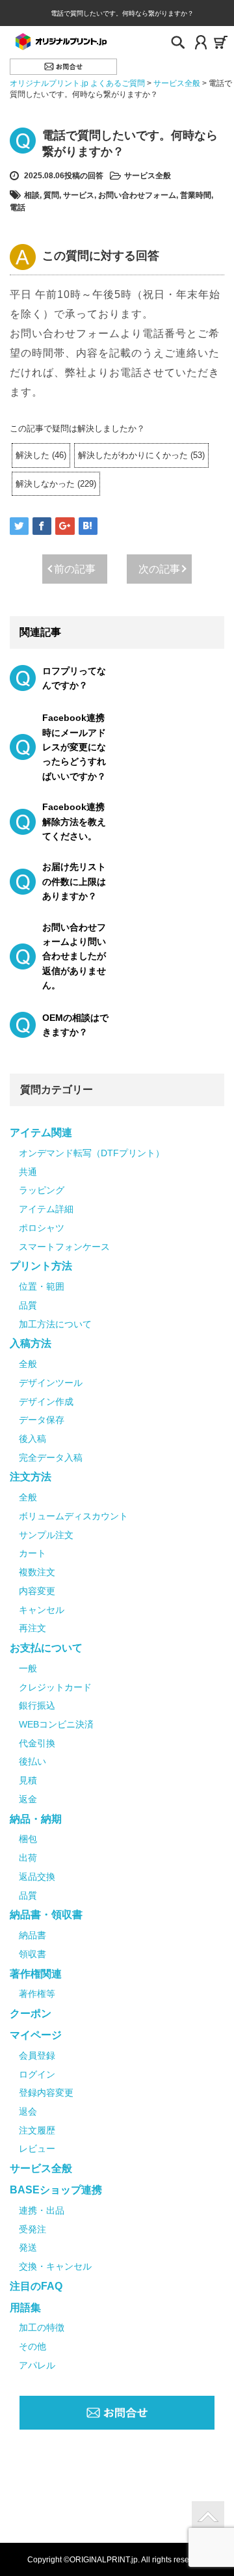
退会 (28, 2111)
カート (32, 1553)
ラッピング (42, 1190)
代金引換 (37, 1743)
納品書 (32, 1935)
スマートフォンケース (64, 1247)
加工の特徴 (42, 2327)
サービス (79, 195)
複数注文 (37, 1572)
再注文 (32, 1628)
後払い (32, 1761)
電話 (18, 208)
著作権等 (37, 1994)
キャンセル (42, 1610)
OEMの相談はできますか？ (75, 1025)
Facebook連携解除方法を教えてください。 (74, 821)
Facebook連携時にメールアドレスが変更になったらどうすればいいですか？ (74, 747)
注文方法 (31, 1477)
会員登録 (37, 2055)
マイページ (36, 2035)
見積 (28, 1780)
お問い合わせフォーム (137, 195)
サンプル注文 (46, 1535)
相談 (32, 195)
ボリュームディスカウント (73, 1516)
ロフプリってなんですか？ (74, 678)
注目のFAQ (36, 2286)
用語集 (25, 2308)
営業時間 (196, 195)
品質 (28, 1305)
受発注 (32, 2229)
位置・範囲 (42, 1286)
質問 (51, 195)
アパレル (37, 2365)
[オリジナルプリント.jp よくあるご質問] (60, 41)
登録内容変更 (46, 2093)
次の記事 (159, 569)
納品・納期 (36, 1819)
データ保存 (42, 1420)
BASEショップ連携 (56, 2190)
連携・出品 (42, 2210)
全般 (28, 1364)
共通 (28, 1172)
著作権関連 (36, 1974)
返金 (28, 1799)
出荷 (28, 1858)
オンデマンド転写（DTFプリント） (92, 1153)
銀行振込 (37, 1705)
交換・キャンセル (55, 2266)
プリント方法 (41, 1266)
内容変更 (37, 1591)
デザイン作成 (46, 1402)
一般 (28, 1668)
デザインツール (51, 1383)
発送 (28, 2247)
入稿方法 (31, 1343)
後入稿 (32, 1439)
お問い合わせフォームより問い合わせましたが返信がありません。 (74, 956)
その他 (32, 2346)
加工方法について (55, 1324)
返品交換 (37, 1877)
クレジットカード (55, 1687)
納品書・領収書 (46, 1915)
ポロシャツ (42, 1228)
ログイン (37, 2074)
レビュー (37, 2149)
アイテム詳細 (46, 1209)
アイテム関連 (41, 1132)
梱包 (28, 1839)
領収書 (32, 1954)
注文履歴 (37, 2130)
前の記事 (75, 569)
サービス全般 (148, 176)
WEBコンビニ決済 (56, 1724)
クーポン (31, 2013)
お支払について (46, 1648)
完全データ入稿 (51, 1457)
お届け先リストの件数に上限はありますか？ (74, 881)
